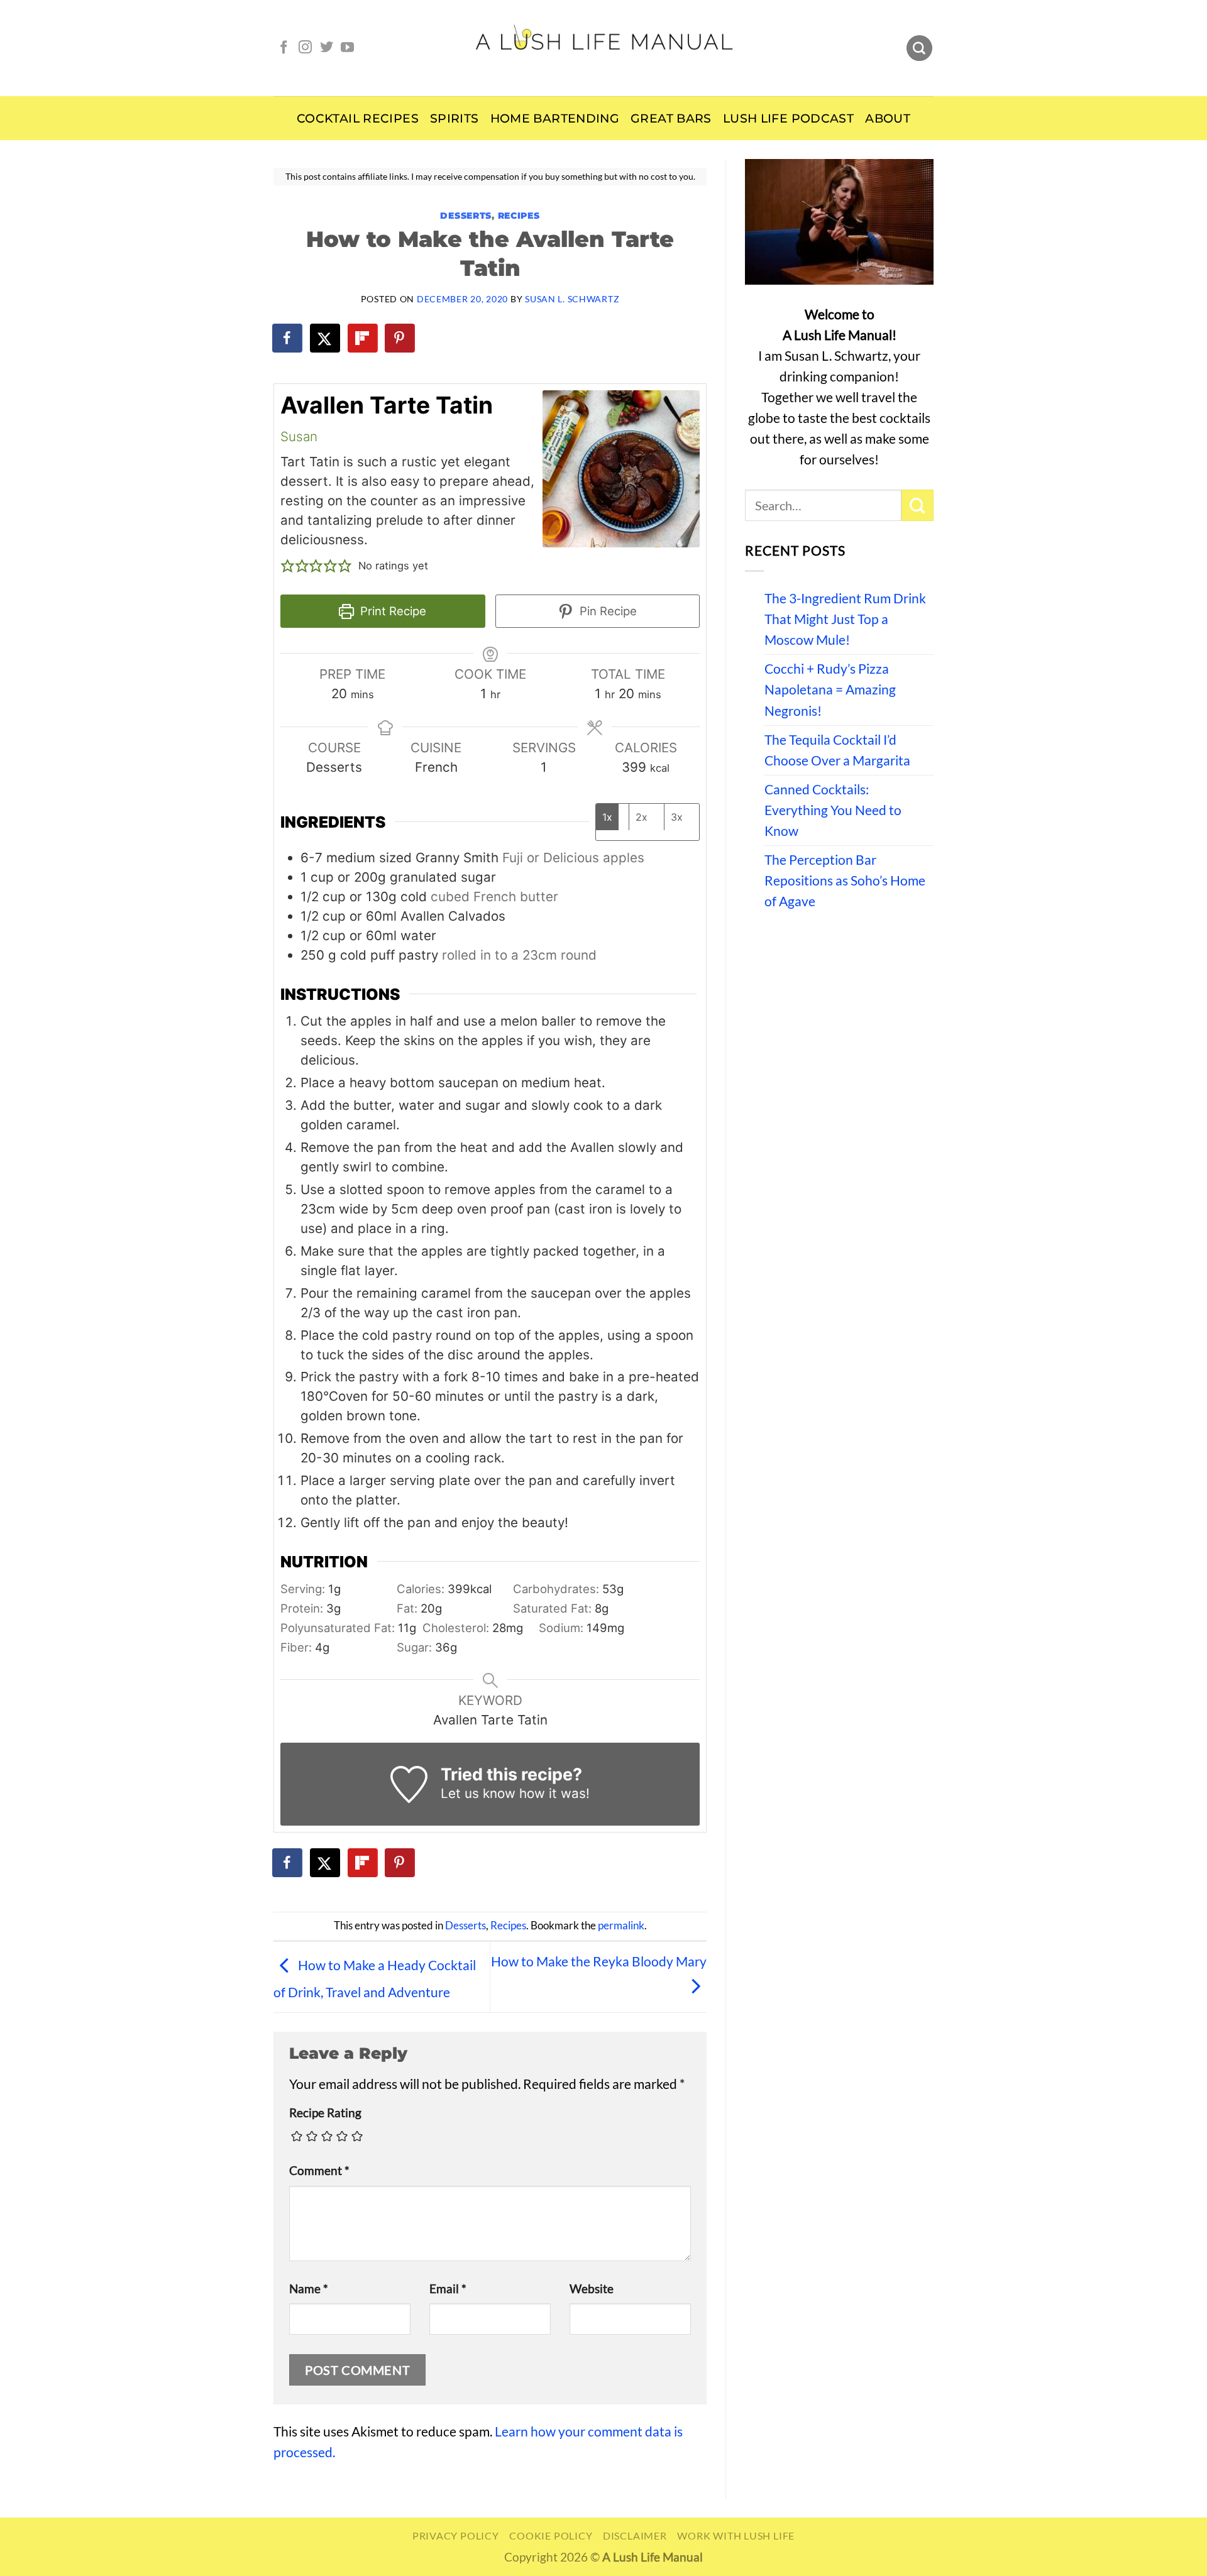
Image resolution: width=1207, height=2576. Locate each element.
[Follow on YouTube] (347, 48)
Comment (319, 2171)
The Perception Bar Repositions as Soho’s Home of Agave (845, 880)
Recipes (519, 216)
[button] (288, 566)
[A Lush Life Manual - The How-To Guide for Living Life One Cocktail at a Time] (604, 48)
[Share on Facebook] (288, 338)
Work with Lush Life (736, 2535)
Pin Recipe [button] (607, 611)
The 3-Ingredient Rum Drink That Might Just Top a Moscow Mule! (845, 619)
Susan (299, 436)
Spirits (455, 118)
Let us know (478, 1793)
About (888, 118)
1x (607, 817)
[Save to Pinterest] (400, 338)
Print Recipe (392, 611)
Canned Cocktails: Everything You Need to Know (833, 810)
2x (642, 817)
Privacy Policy (456, 2535)
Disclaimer (635, 2535)
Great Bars (671, 118)
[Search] (919, 48)
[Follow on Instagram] (305, 48)
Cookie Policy (551, 2535)
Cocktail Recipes (358, 118)
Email (448, 2289)
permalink (621, 1926)
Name (309, 2289)
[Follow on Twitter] (327, 48)
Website (592, 2289)
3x (677, 817)
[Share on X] (326, 338)
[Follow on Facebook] (284, 48)
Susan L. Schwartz (572, 299)
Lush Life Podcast (788, 118)
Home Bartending (555, 118)
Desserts (466, 216)
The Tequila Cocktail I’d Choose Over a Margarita (837, 750)
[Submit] (918, 505)
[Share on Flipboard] (363, 338)
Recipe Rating (325, 2113)
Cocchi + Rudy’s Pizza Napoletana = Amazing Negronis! (830, 689)
